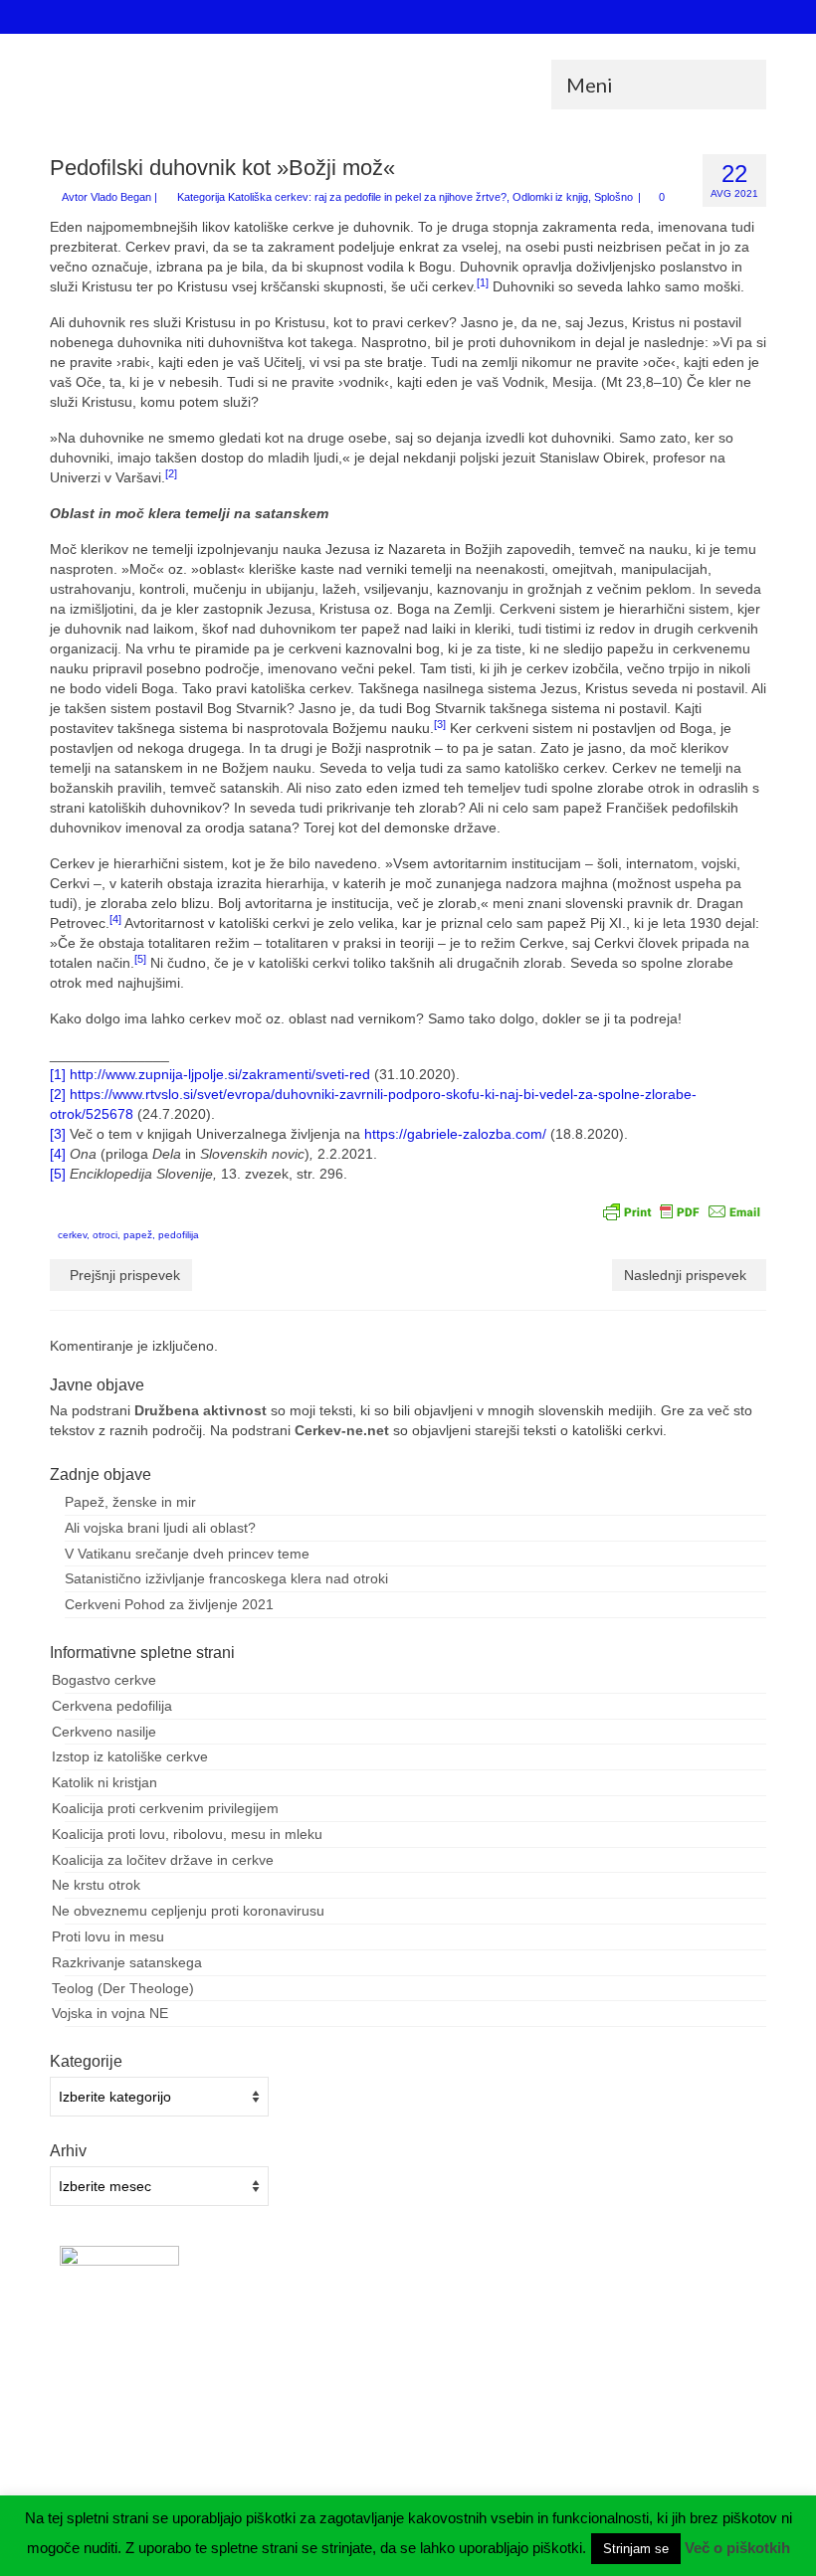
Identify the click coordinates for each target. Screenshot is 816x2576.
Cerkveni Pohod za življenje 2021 (169, 1604)
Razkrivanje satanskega (127, 1962)
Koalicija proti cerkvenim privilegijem (165, 1808)
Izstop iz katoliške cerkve (130, 1756)
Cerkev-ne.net (342, 1430)
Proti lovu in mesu (108, 1936)
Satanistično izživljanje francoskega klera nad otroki (226, 1578)
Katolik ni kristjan (104, 1782)
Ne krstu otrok (96, 1885)
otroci (105, 1235)
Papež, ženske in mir (130, 1502)
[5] (58, 1174)
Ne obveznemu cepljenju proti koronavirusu (188, 1911)
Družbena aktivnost (201, 1410)
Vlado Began (121, 197)
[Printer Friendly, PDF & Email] (682, 1210)
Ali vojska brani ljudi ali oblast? (160, 1528)
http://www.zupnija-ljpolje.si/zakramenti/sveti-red (220, 1074)
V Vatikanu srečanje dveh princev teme (187, 1554)
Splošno (613, 197)
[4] (58, 1154)
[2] (58, 1094)
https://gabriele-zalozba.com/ (455, 1134)
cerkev (72, 1235)
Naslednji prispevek (685, 1275)
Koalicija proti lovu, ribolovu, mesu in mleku (187, 1834)
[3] (58, 1134)
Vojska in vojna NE (110, 2013)
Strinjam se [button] (636, 2549)
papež (138, 1235)
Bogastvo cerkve (104, 1680)
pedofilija (179, 1235)
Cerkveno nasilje (104, 1732)
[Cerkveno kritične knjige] (408, 79)
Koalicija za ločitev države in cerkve (163, 1860)
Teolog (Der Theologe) (123, 1988)
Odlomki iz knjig (550, 197)
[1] (58, 1074)
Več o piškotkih (737, 2548)
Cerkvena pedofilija (112, 1706)
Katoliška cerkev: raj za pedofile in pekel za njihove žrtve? (367, 197)
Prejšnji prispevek (125, 1275)
